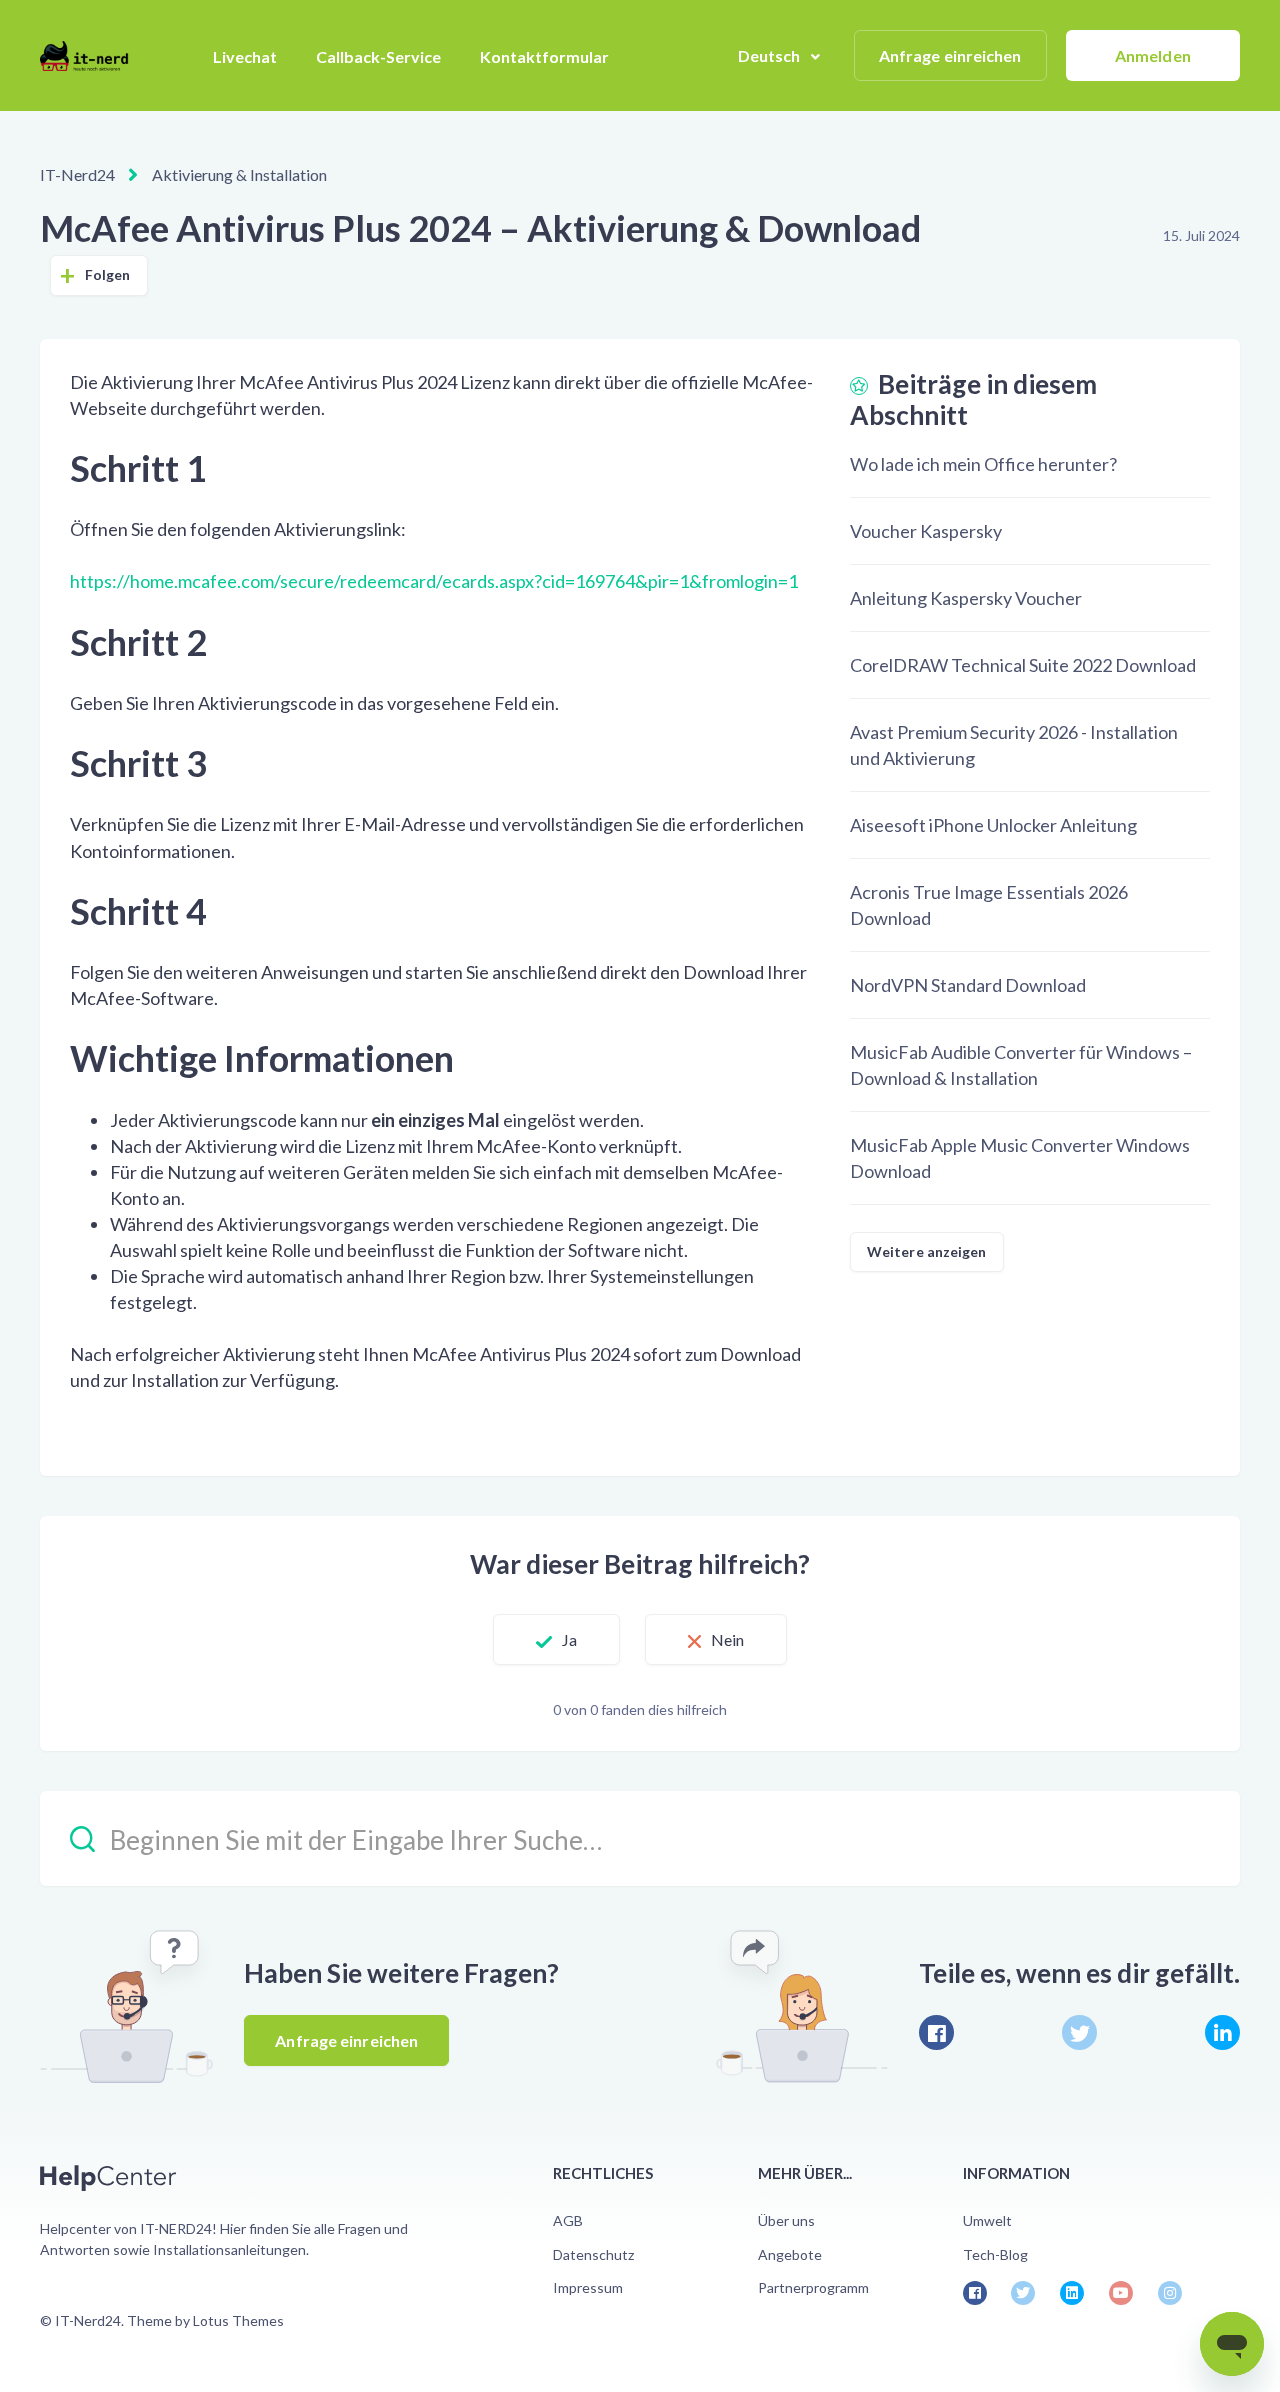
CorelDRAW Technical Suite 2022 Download (1023, 665)
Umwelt (987, 2220)
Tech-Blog (995, 2254)
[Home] (92, 56)
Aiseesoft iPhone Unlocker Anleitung (993, 825)
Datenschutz (593, 2254)
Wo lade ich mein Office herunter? (983, 464)
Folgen (108, 274)
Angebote (790, 2254)
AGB (568, 2220)
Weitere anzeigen (927, 1251)
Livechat (245, 56)
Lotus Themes (238, 2320)
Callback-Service (378, 56)
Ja (569, 1639)
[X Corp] (1079, 2032)
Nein (727, 1639)
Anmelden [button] (1153, 55)
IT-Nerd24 (77, 174)
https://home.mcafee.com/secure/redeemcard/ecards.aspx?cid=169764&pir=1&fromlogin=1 (434, 581)
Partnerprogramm (813, 2287)
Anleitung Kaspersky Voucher (966, 598)
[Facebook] (936, 2032)
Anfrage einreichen (950, 55)
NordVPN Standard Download (968, 985)
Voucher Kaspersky (926, 531)
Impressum (588, 2287)
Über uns (786, 2220)
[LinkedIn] (1222, 2032)
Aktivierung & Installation (239, 174)
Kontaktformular (544, 56)
